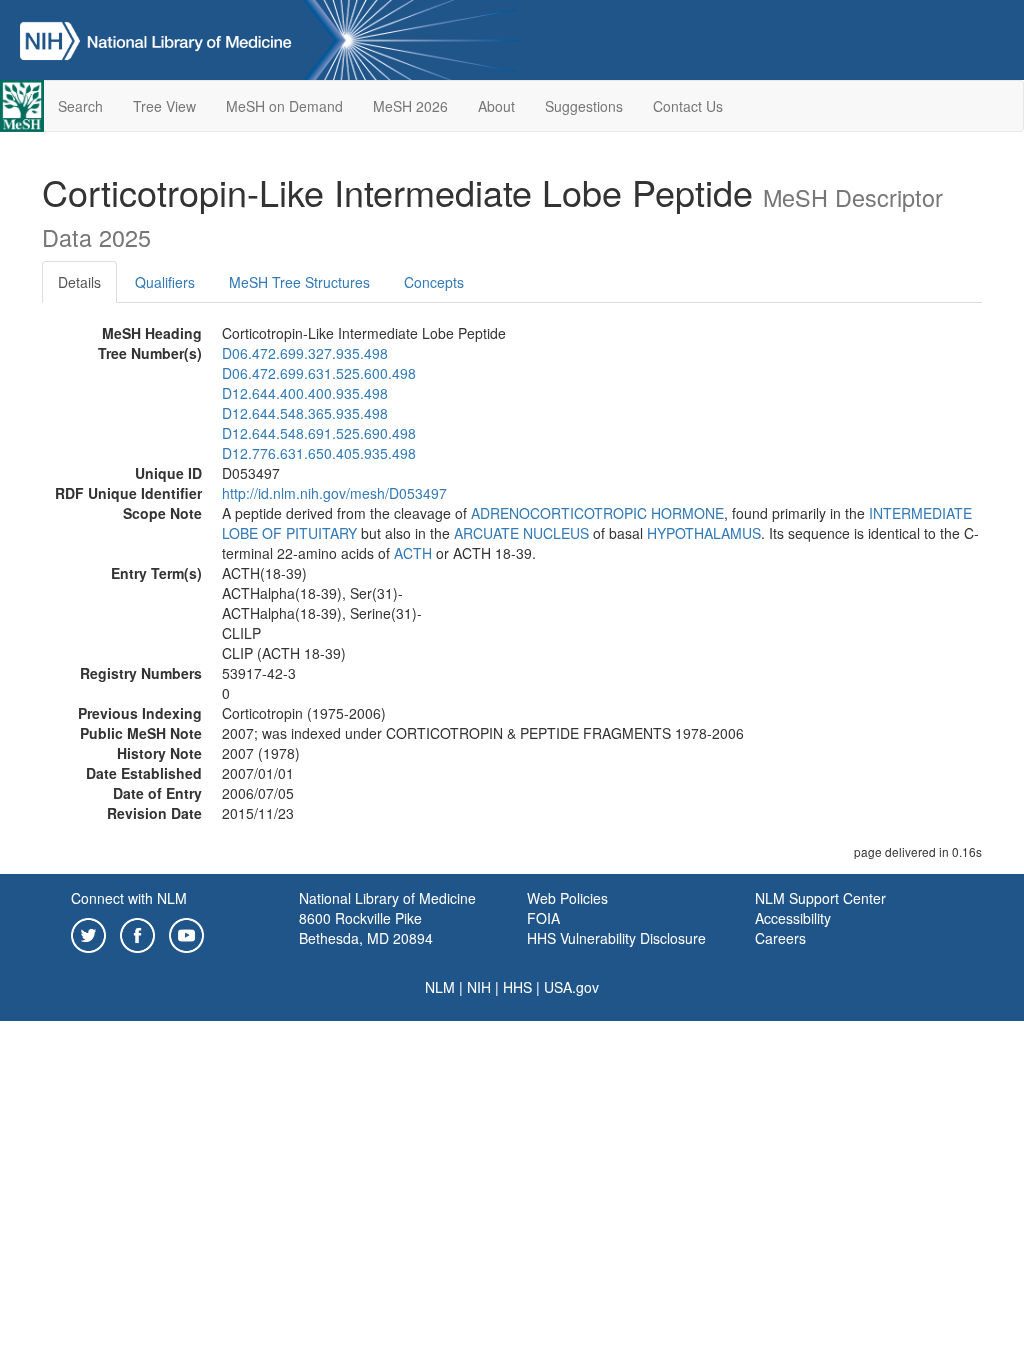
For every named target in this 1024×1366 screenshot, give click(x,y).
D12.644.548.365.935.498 (305, 413)
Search (80, 106)
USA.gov (571, 987)
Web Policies (567, 898)
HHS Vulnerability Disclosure (616, 938)
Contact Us (688, 106)
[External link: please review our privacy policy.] (88, 933)
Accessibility (793, 918)
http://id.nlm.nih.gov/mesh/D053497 (334, 493)
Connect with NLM (129, 898)
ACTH (413, 553)
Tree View (164, 106)
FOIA (543, 918)
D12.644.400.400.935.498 (305, 393)
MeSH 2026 (410, 106)
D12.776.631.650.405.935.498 (319, 453)
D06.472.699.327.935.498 (305, 353)
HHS (517, 987)
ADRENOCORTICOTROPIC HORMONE (597, 513)
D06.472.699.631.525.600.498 (319, 373)
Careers (780, 938)
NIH (479, 987)
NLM (440, 987)
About (496, 106)
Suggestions (584, 106)
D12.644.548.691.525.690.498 (319, 433)
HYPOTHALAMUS (704, 533)
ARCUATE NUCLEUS (521, 533)
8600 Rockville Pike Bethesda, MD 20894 (366, 928)
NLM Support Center (820, 898)
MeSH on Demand (284, 106)
